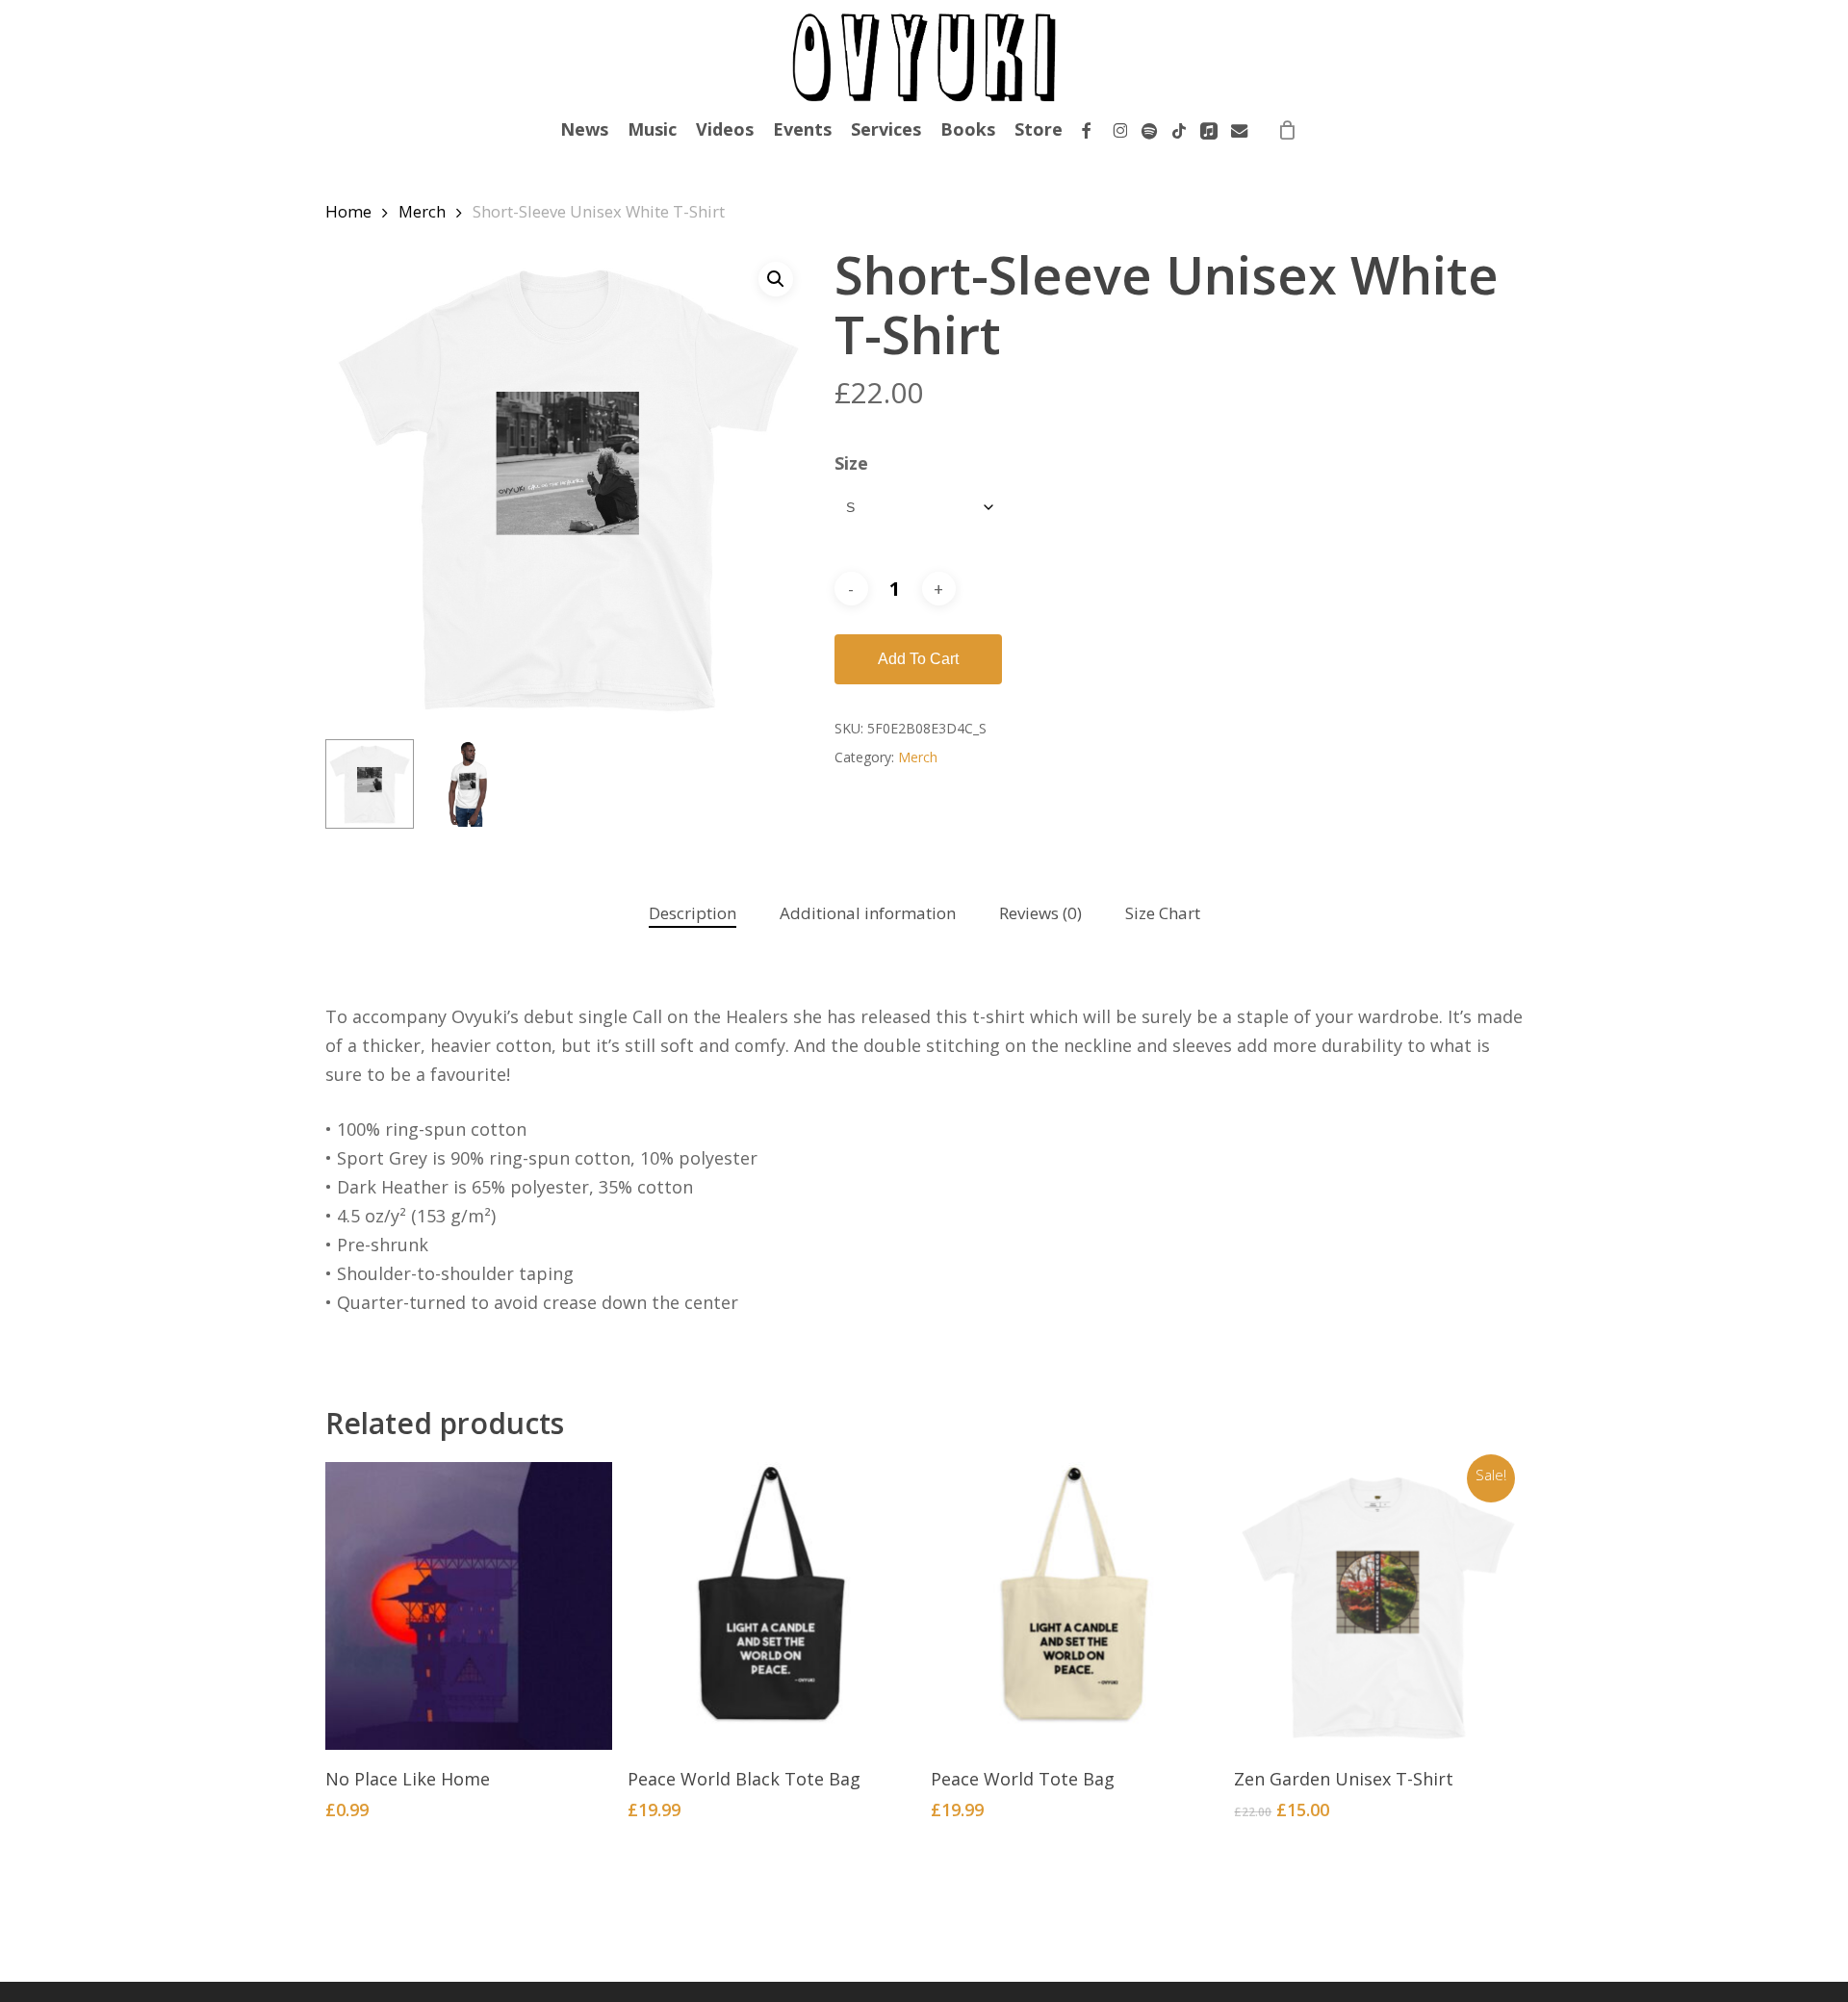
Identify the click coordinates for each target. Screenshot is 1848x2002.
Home (348, 211)
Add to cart (918, 659)
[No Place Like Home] (469, 1606)
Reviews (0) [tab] (1040, 913)
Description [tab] (693, 913)
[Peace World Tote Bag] (1075, 1606)
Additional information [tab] (868, 913)
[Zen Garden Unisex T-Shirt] (1378, 1606)
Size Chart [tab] (1163, 913)
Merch (422, 211)
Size (851, 463)
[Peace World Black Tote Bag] (771, 1606)
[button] (776, 279)
